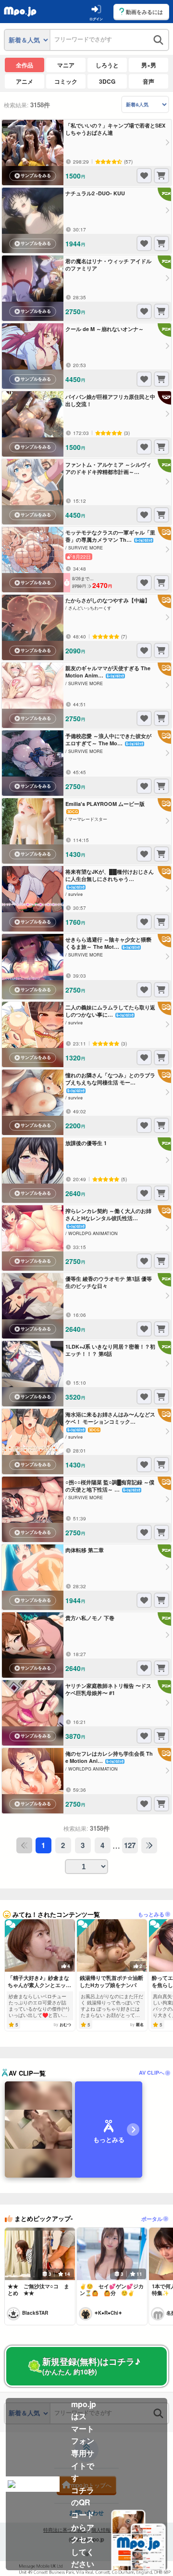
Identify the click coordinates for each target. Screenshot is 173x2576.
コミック (66, 81)
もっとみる (151, 1914)
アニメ (25, 81)
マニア (66, 65)
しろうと (107, 65)
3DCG (107, 81)
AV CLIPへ (152, 2072)
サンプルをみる (36, 176)
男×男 (149, 65)
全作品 (25, 65)
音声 (148, 81)
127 (130, 1845)
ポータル (152, 2219)
